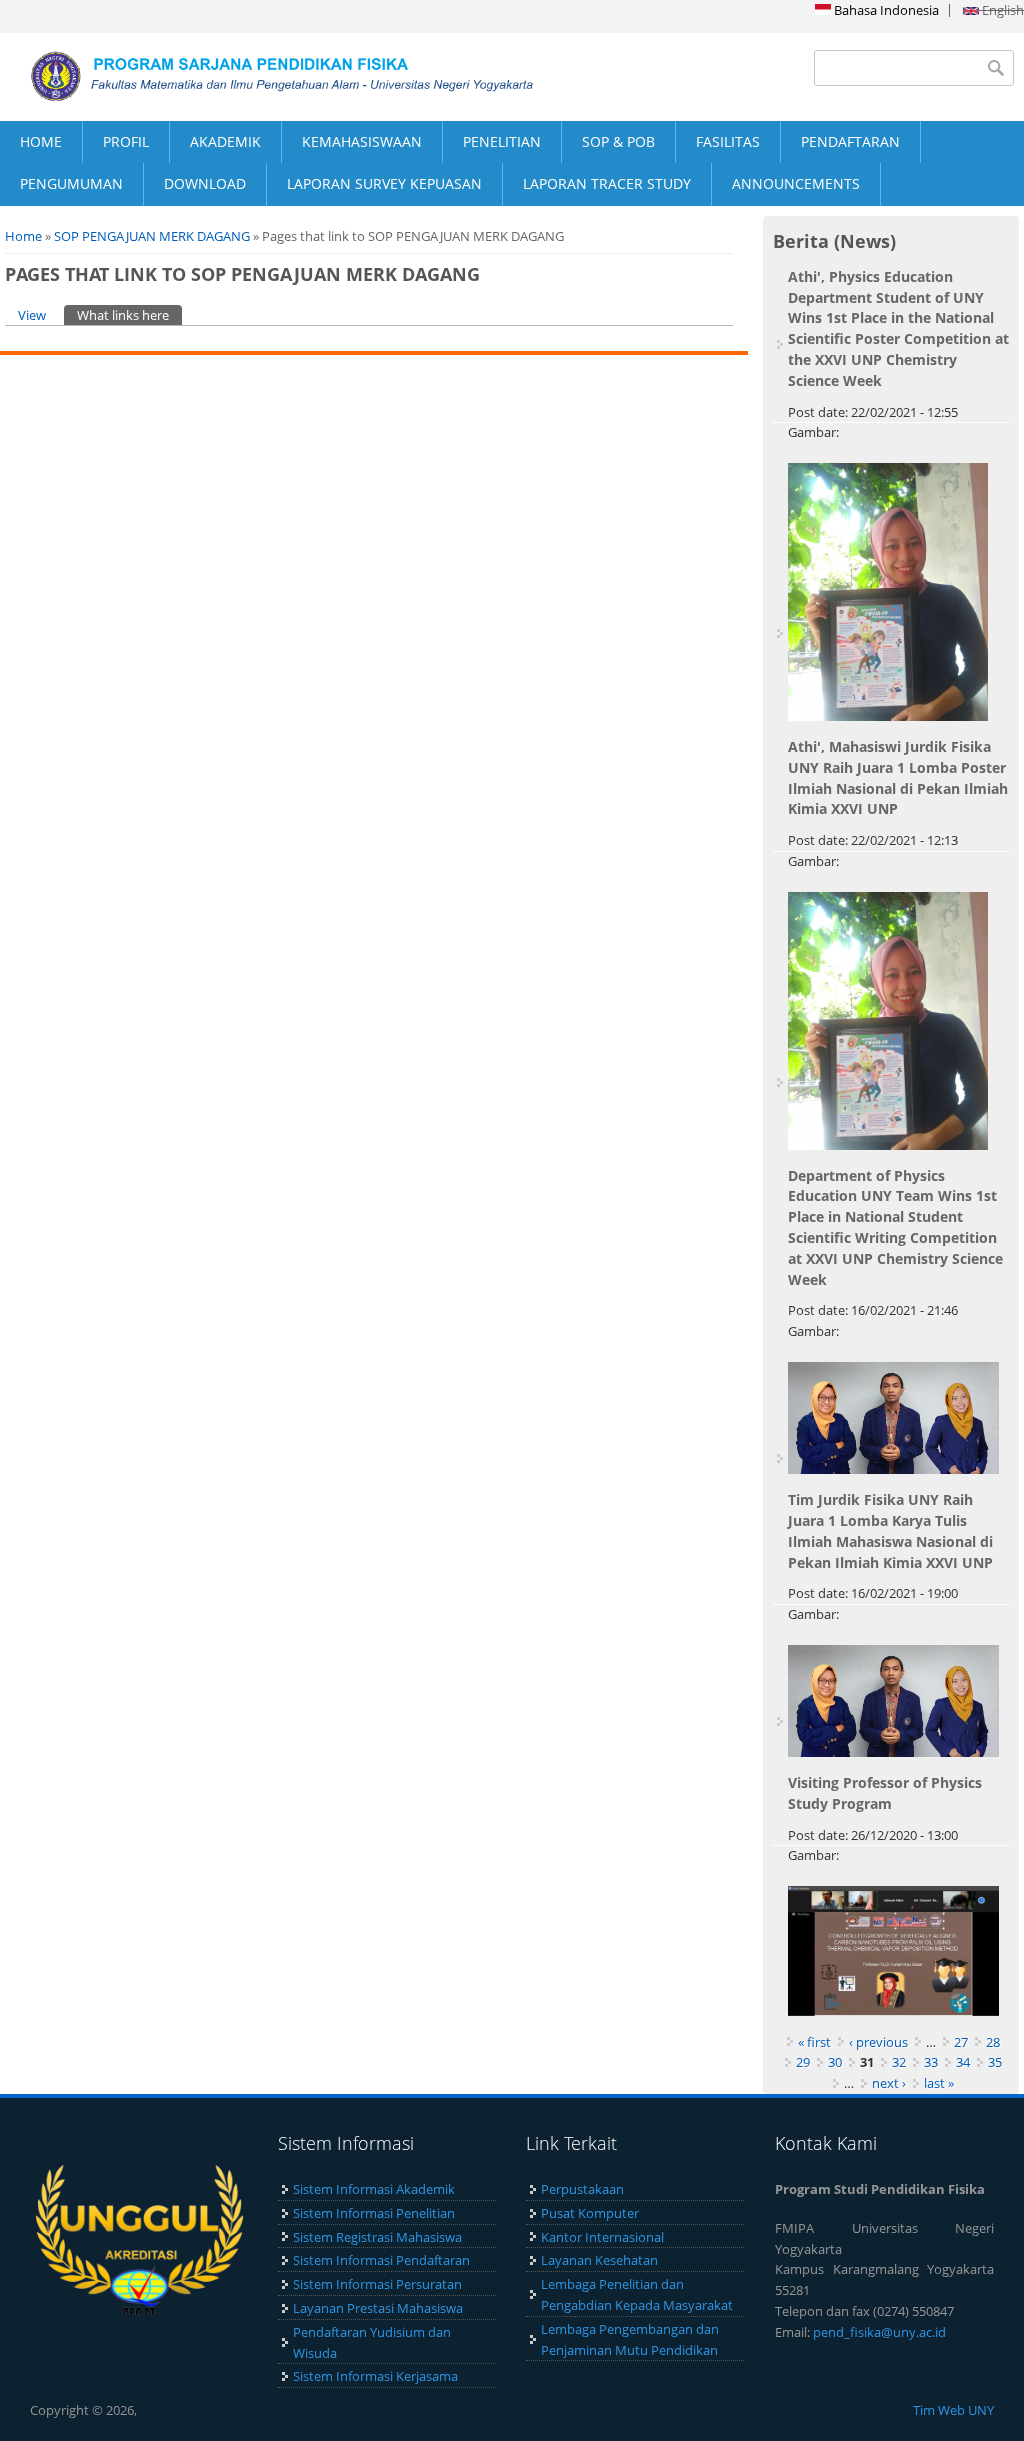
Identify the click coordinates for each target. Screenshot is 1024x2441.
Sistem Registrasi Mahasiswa (377, 2237)
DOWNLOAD (205, 183)
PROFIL (126, 141)
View (32, 315)
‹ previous (878, 2042)
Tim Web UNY (953, 2410)
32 (899, 2062)
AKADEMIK (225, 141)
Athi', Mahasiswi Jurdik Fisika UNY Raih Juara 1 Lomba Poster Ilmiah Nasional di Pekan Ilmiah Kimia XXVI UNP (898, 777)
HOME (41, 141)
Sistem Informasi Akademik (374, 2189)
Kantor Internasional (602, 2237)
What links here (129, 315)
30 (835, 2062)
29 (803, 2062)
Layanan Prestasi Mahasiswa (378, 2308)
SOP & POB (618, 141)
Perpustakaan (582, 2189)
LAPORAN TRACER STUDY (607, 183)
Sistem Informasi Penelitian (374, 2213)
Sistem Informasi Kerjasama (375, 2376)
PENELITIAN (502, 141)
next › (889, 2083)
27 (961, 2042)
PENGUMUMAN (71, 183)
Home (23, 236)
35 (995, 2062)
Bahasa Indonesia (885, 10)
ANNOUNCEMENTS (796, 183)
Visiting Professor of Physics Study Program (885, 1793)
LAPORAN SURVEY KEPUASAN (384, 183)
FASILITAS (728, 141)
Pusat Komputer (590, 2213)
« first (814, 2042)
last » (939, 2083)
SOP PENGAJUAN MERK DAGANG (152, 236)
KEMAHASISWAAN (362, 141)
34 (963, 2062)
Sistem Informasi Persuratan (377, 2284)
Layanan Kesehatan (599, 2260)
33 (931, 2062)
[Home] (256, 76)
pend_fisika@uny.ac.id (879, 2332)
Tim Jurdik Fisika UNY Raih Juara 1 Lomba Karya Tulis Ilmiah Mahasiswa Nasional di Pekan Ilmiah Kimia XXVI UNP (890, 1530)
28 (993, 2042)
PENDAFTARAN (850, 141)
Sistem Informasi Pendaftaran (381, 2260)
